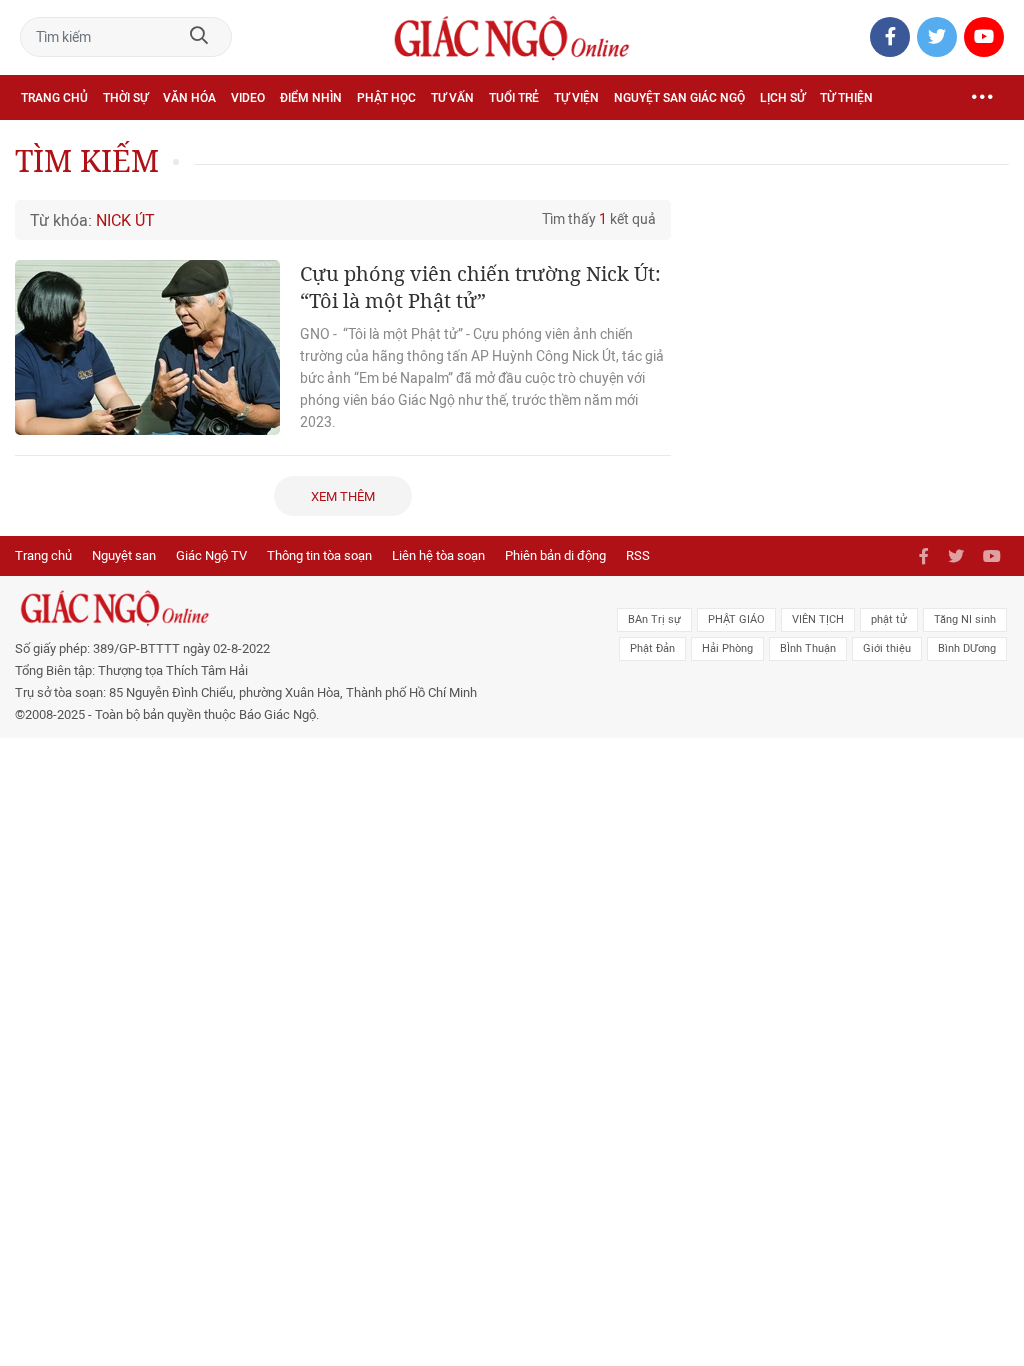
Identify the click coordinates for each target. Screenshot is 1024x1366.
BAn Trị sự (654, 619)
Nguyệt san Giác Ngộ (679, 98)
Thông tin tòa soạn (319, 555)
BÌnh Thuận (808, 648)
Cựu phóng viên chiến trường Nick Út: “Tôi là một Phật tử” (480, 287)
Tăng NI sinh (965, 619)
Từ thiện (846, 98)
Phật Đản (652, 648)
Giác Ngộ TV (211, 555)
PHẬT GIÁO (736, 619)
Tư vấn (452, 98)
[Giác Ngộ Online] (313, 608)
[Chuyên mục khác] (982, 97)
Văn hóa (189, 98)
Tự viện (576, 98)
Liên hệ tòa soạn (438, 555)
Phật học (386, 98)
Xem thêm (343, 496)
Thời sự (125, 98)
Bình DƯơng (967, 648)
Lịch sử (782, 98)
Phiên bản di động (555, 555)
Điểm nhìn (311, 98)
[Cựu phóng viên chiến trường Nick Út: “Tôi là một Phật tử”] (147, 347)
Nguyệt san (124, 555)
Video (248, 98)
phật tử (889, 619)
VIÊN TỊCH (818, 619)
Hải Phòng (727, 648)
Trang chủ (54, 98)
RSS (638, 555)
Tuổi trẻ (514, 98)
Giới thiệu (887, 648)
